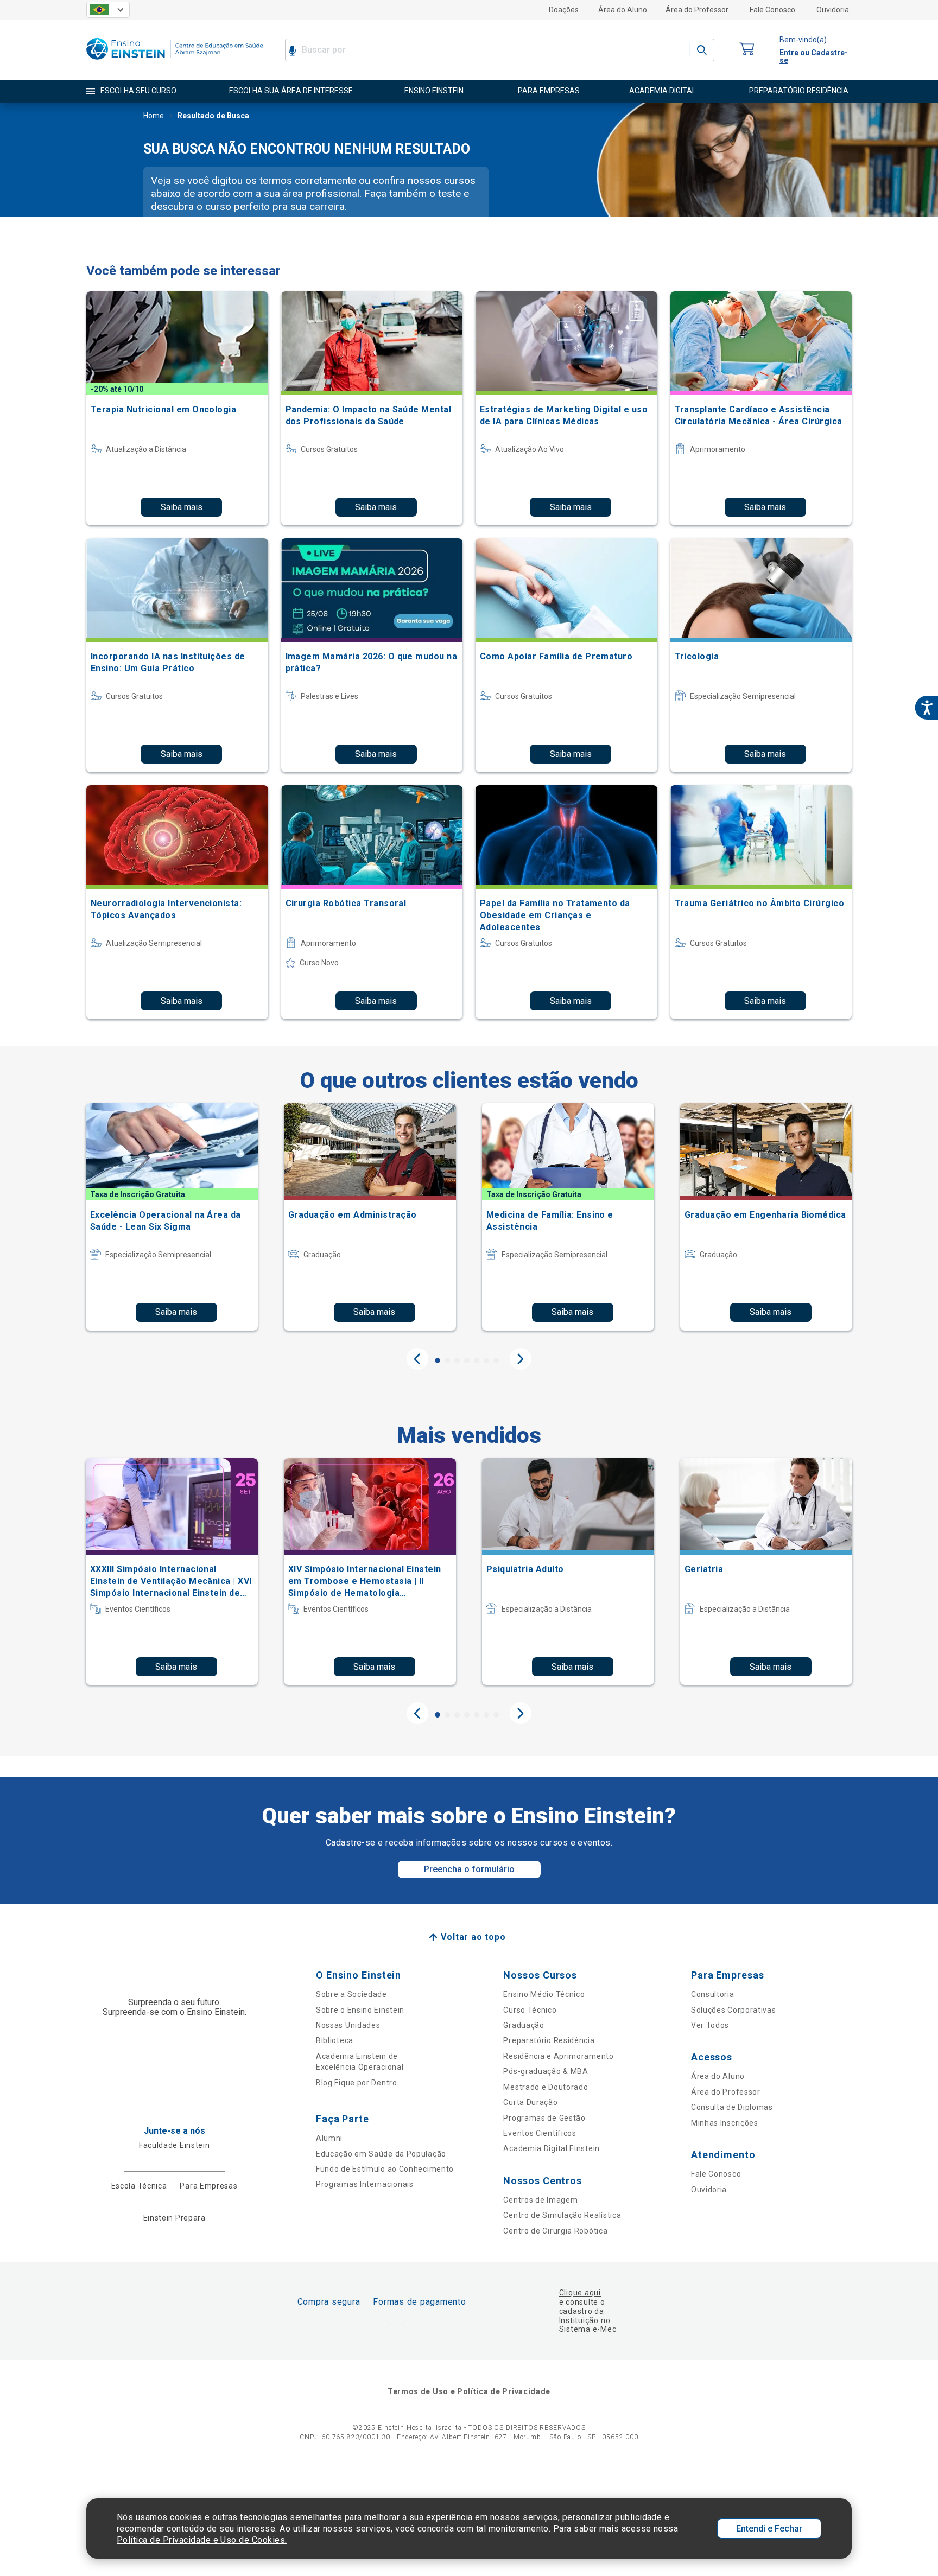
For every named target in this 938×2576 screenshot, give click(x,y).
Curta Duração (530, 2102)
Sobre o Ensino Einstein (360, 2010)
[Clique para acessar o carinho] (747, 50)
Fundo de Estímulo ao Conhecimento (385, 2169)
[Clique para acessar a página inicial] (175, 62)
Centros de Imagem (540, 2200)
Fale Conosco (772, 10)
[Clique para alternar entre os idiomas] (108, 10)
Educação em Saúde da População (381, 2154)
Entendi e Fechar (769, 2529)
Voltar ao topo (473, 1937)
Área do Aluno (623, 10)
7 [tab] (496, 1360)
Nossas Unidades (348, 2025)
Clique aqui (580, 2293)
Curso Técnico (530, 2010)
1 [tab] (438, 1360)
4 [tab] (467, 1360)
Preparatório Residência (549, 2040)
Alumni (329, 2138)
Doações (564, 10)
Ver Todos (710, 2025)
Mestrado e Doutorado (546, 2087)
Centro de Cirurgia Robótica (555, 2231)
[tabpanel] (172, 1217)
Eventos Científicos (540, 2133)
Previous (417, 1359)
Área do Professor (697, 10)
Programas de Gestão (544, 2118)
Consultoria (713, 1994)
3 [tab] (457, 1360)
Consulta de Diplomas (732, 2107)
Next (521, 1359)
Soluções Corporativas (734, 2010)
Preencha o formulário (469, 1869)
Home (154, 116)
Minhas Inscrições (725, 2123)
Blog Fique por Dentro (357, 2083)
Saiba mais (182, 507)
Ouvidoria (833, 10)
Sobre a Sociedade (351, 1994)
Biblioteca (335, 2040)
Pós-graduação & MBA (546, 2071)
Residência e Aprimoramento (558, 2056)
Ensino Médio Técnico (544, 1994)
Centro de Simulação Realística (562, 2215)
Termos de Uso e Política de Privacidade (469, 2391)
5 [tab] (477, 1360)
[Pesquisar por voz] (292, 50)
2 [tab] (447, 1360)
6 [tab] (486, 1360)
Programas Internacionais (365, 2184)
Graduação (524, 2025)
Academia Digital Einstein (552, 2148)
